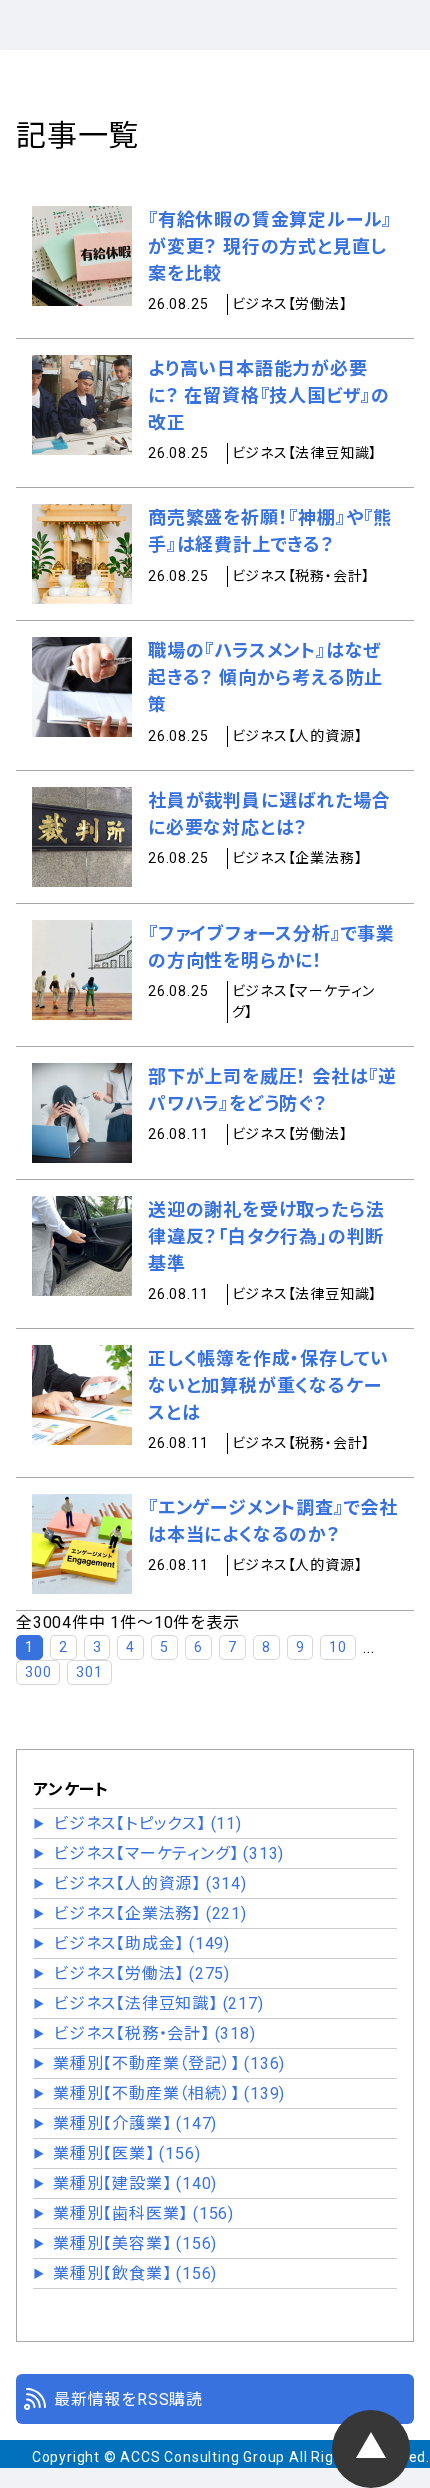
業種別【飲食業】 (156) (135, 2273)
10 (338, 1647)
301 (89, 1672)
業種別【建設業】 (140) (135, 2183)
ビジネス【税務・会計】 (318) (154, 2033)
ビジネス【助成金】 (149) (141, 1943)
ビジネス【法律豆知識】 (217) (158, 2003)
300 (38, 1672)
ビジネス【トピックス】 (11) (147, 1823)
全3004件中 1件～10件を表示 (128, 1622)
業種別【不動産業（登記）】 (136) (169, 2063)
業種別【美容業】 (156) (135, 2243)
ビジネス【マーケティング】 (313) (168, 1853)
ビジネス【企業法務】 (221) (150, 1913)
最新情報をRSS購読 (128, 2399)
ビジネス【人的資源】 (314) (150, 1883)
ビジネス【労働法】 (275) (141, 1973)
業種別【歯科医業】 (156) (143, 2213)
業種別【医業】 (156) (126, 2153)
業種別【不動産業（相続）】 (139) (169, 2093)
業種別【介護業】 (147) (135, 2123)
